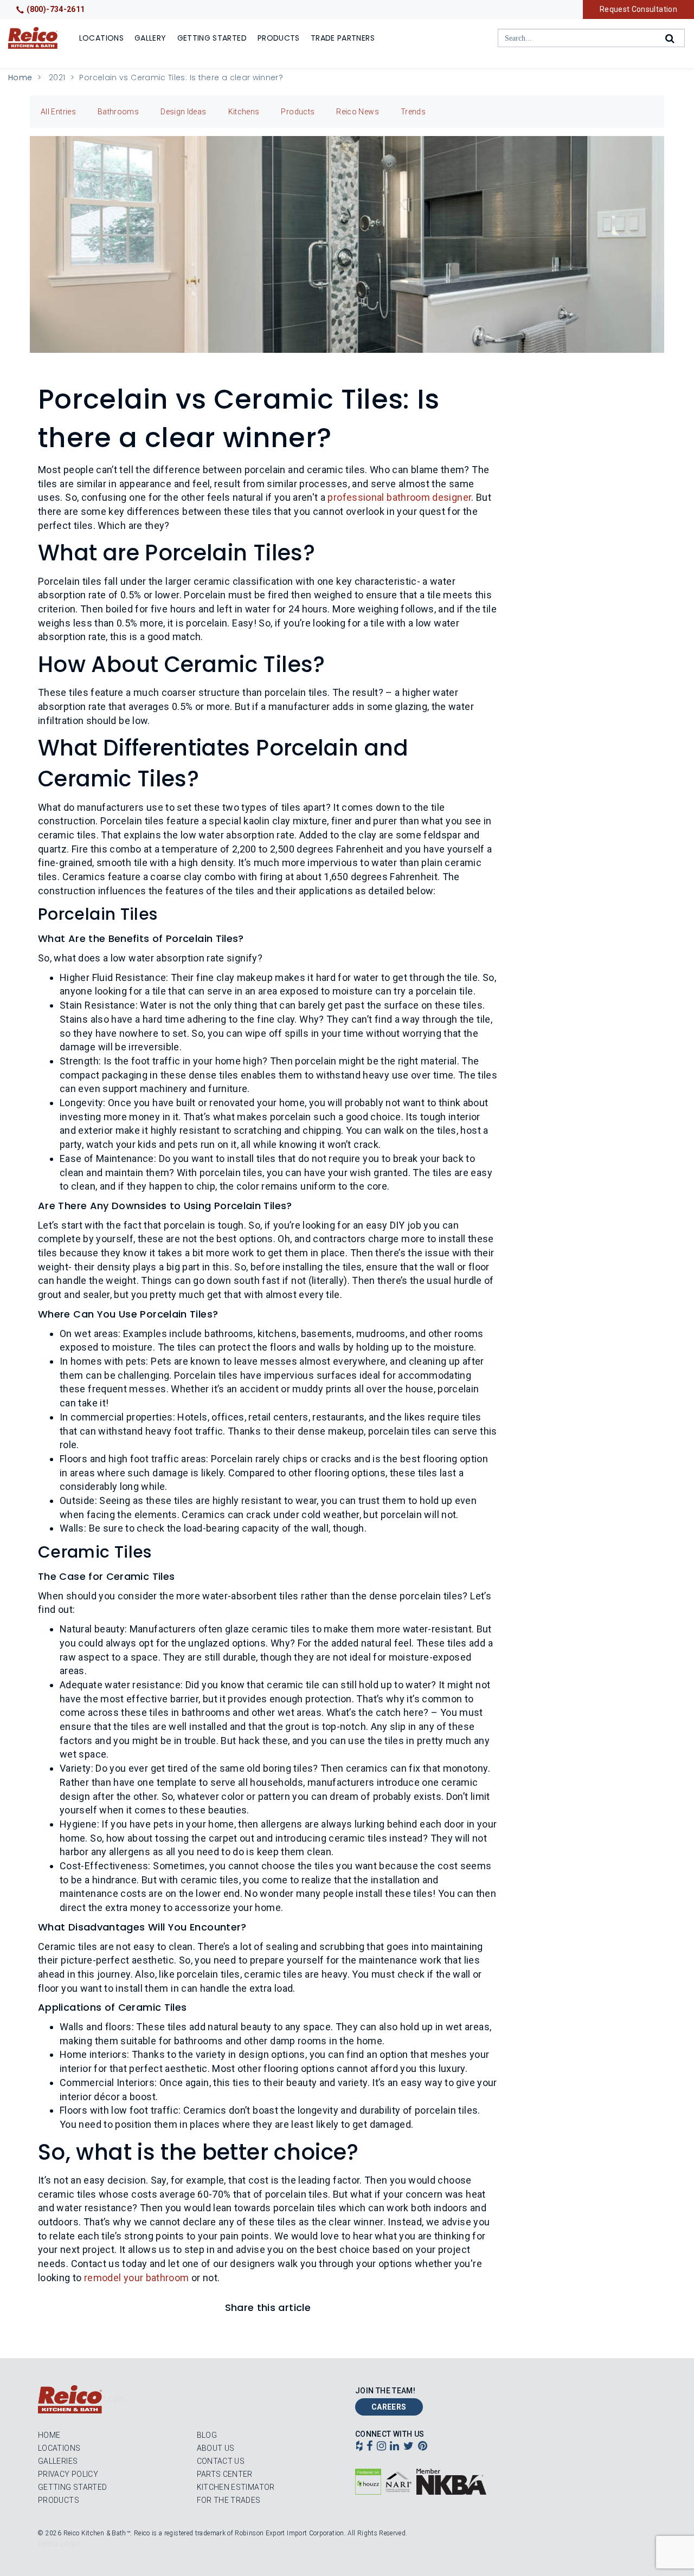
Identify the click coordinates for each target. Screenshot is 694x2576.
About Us (216, 2448)
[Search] (671, 38)
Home (20, 78)
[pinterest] (423, 2447)
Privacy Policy (68, 2474)
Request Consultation (638, 9)
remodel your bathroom (137, 2278)
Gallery (150, 38)
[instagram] (381, 2447)
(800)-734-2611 (56, 9)
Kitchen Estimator (236, 2487)
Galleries (58, 2461)
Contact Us (221, 2461)
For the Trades (229, 2500)
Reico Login (59, 2543)
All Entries (58, 112)
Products (279, 38)
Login (114, 2399)
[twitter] (409, 2447)
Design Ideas (183, 112)
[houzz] (359, 2447)
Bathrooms (118, 112)
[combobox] (591, 38)
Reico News (358, 112)
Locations (101, 38)
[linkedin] (394, 2447)
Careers (389, 2407)
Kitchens (244, 112)
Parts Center (225, 2474)
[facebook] (370, 2447)
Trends (413, 112)
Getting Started (212, 38)
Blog (207, 2435)
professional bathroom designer (399, 497)
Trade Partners (343, 38)
